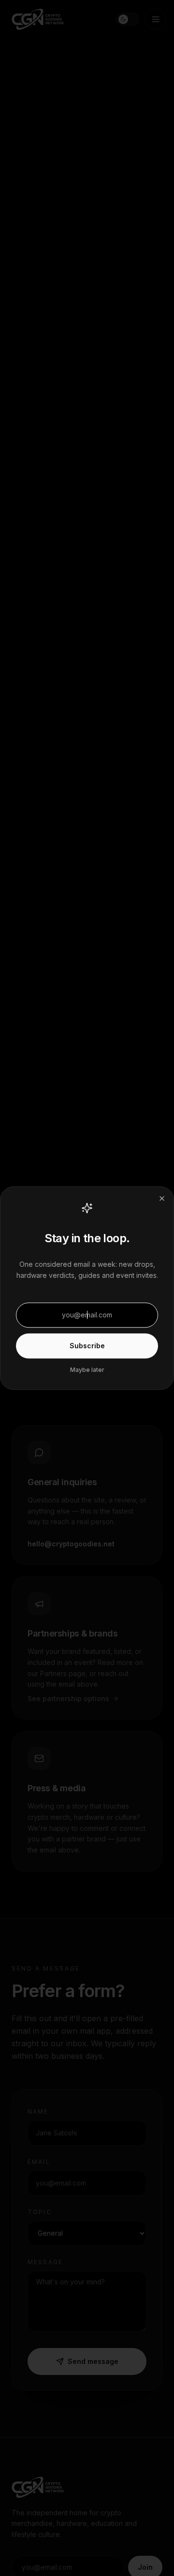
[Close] (162, 1198)
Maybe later (87, 1370)
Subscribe (87, 1346)
